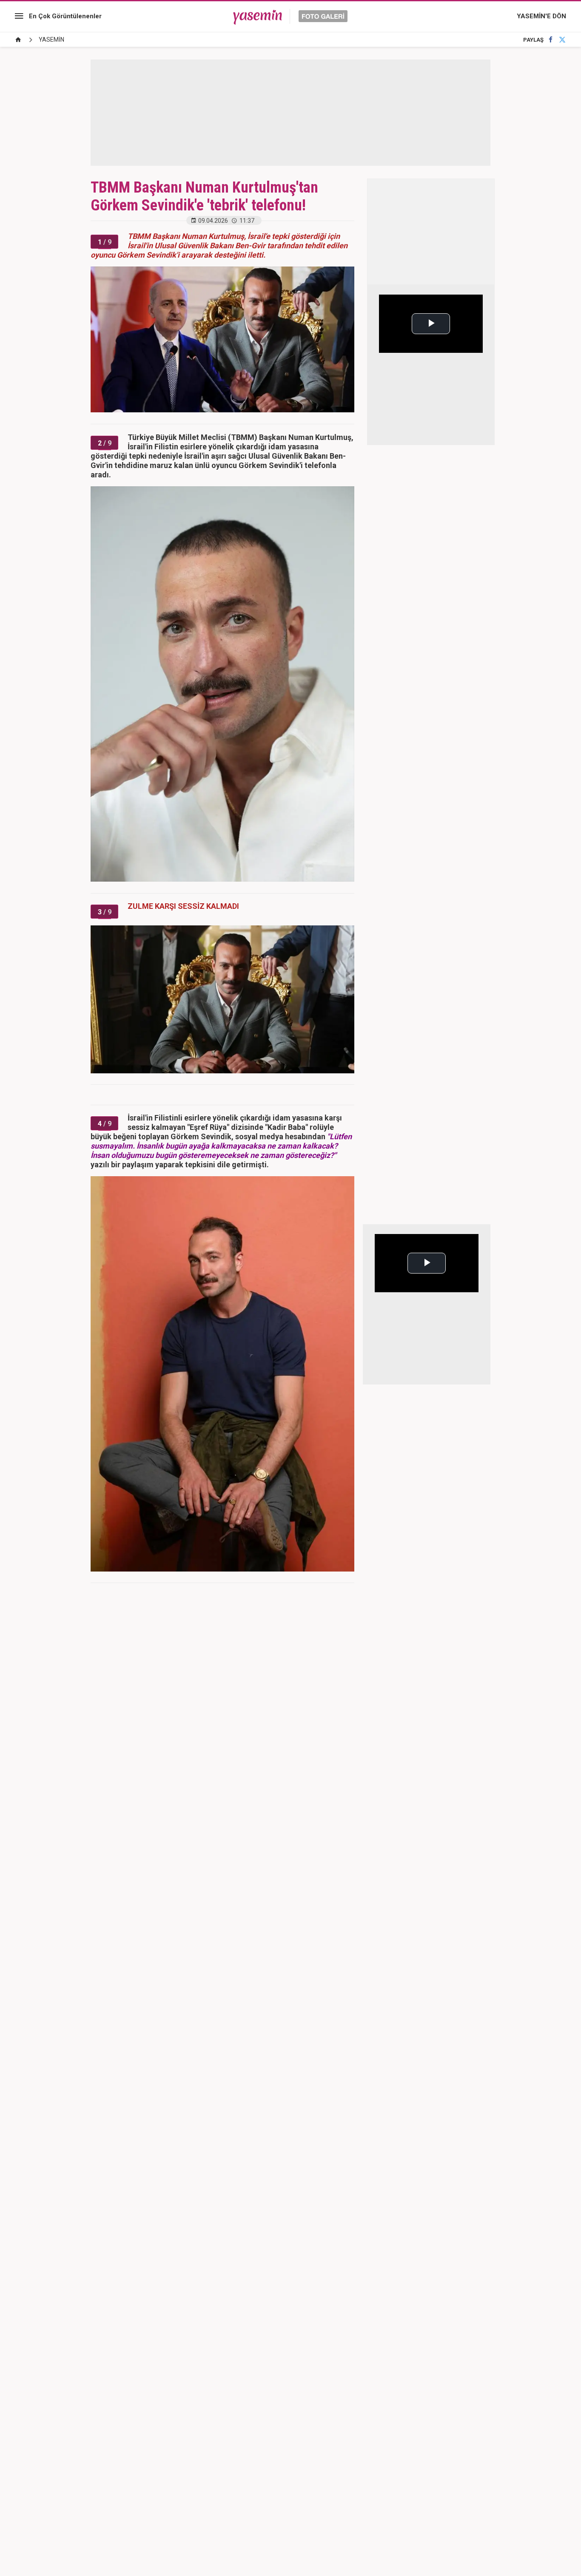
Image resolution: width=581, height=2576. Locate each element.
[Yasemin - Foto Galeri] (290, 16)
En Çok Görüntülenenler (65, 16)
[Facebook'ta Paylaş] (551, 40)
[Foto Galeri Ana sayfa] (18, 40)
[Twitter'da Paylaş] (562, 40)
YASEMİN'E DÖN (541, 16)
